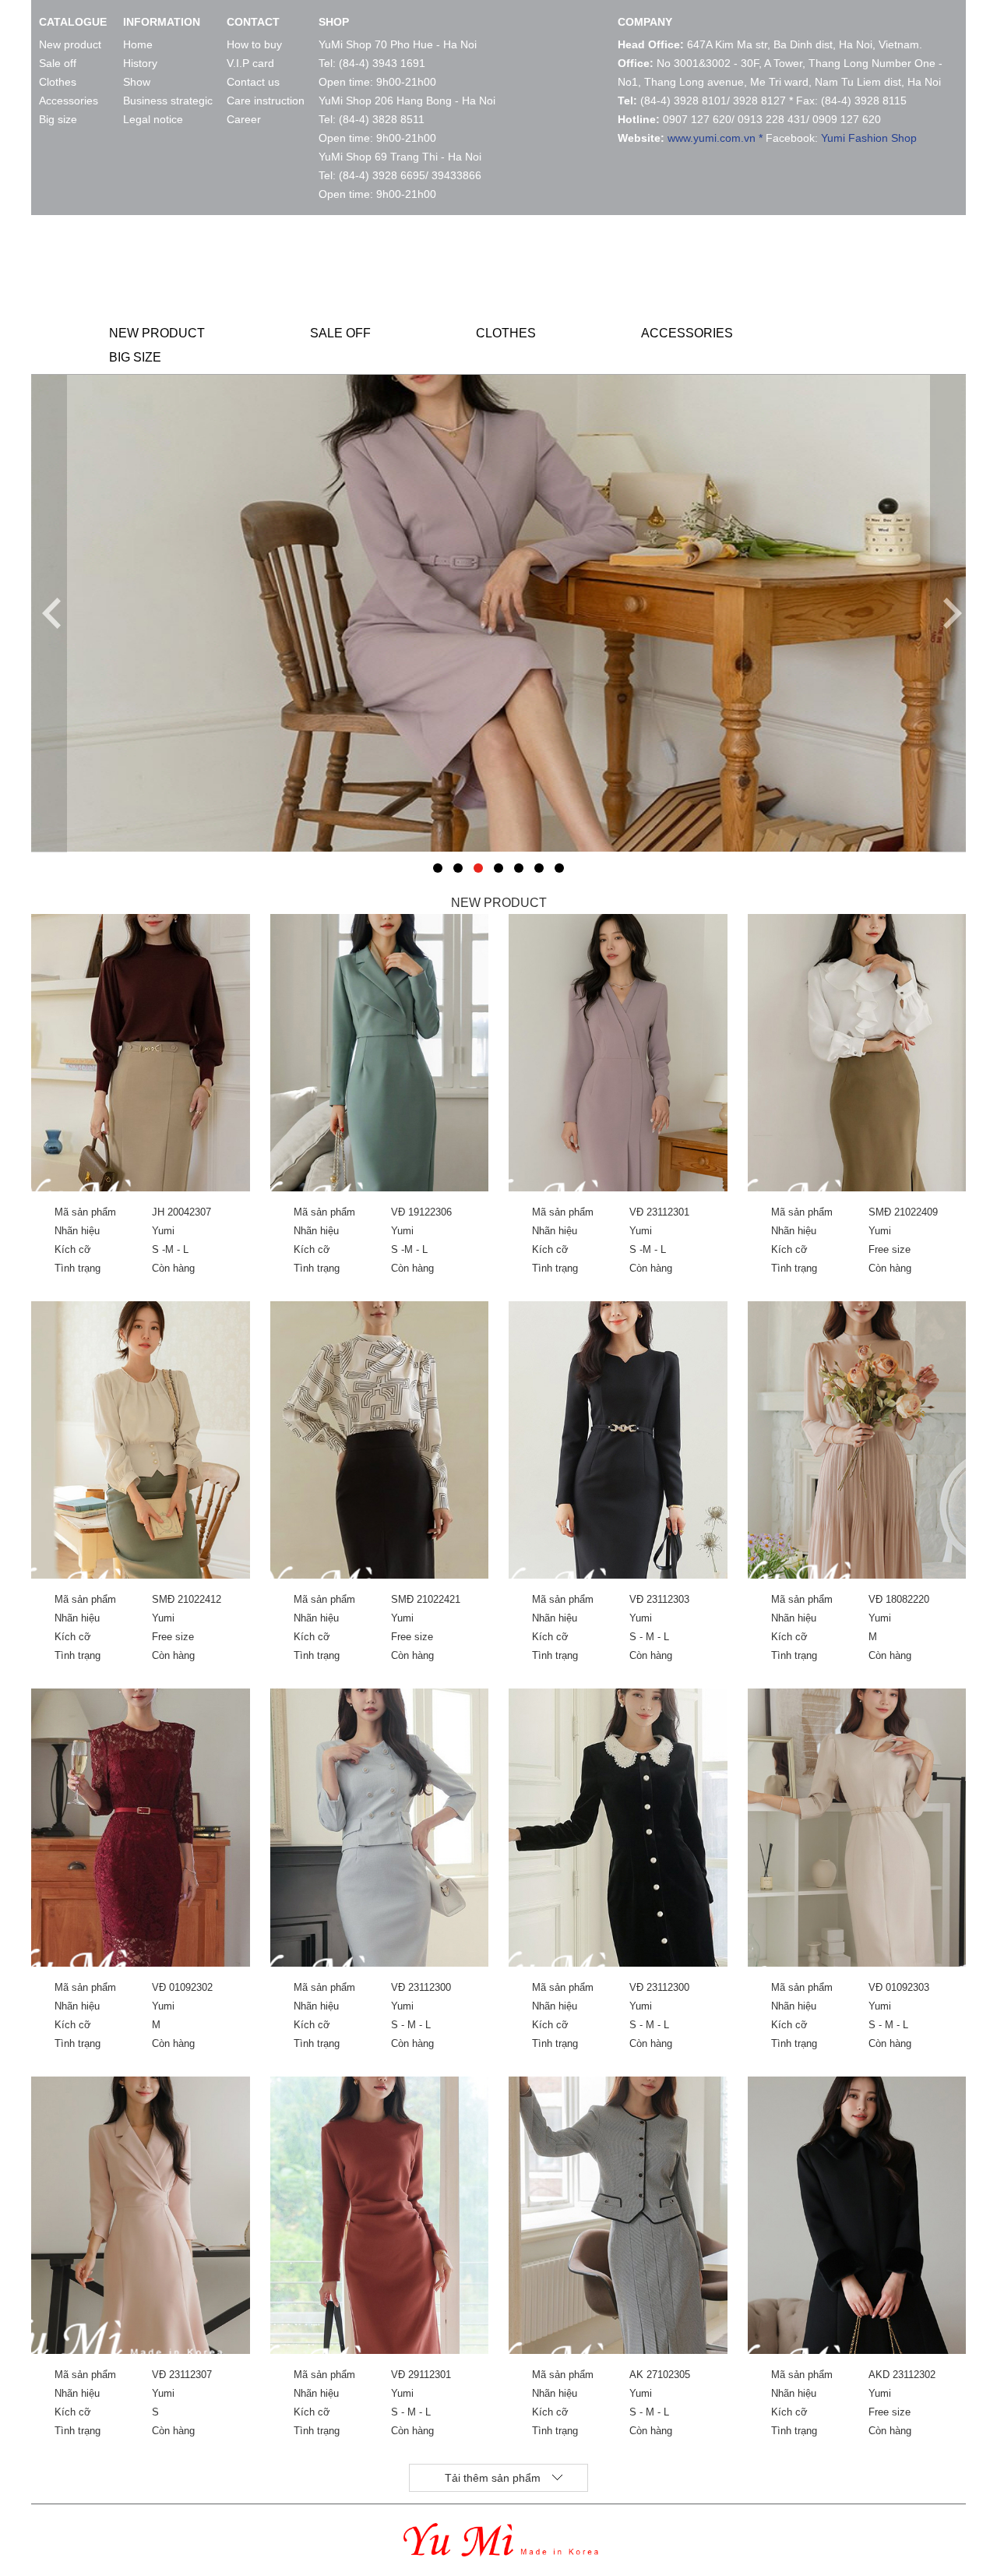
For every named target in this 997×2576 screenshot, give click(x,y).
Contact (253, 22)
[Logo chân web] (501, 2551)
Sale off (58, 63)
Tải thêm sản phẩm (493, 2478)
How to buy (254, 44)
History (140, 63)
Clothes (58, 82)
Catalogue (73, 22)
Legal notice (153, 119)
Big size (58, 119)
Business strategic (168, 101)
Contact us (253, 82)
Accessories (69, 101)
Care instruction (266, 101)
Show (137, 82)
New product (70, 44)
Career (244, 119)
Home (138, 44)
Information (162, 22)
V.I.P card (250, 63)
